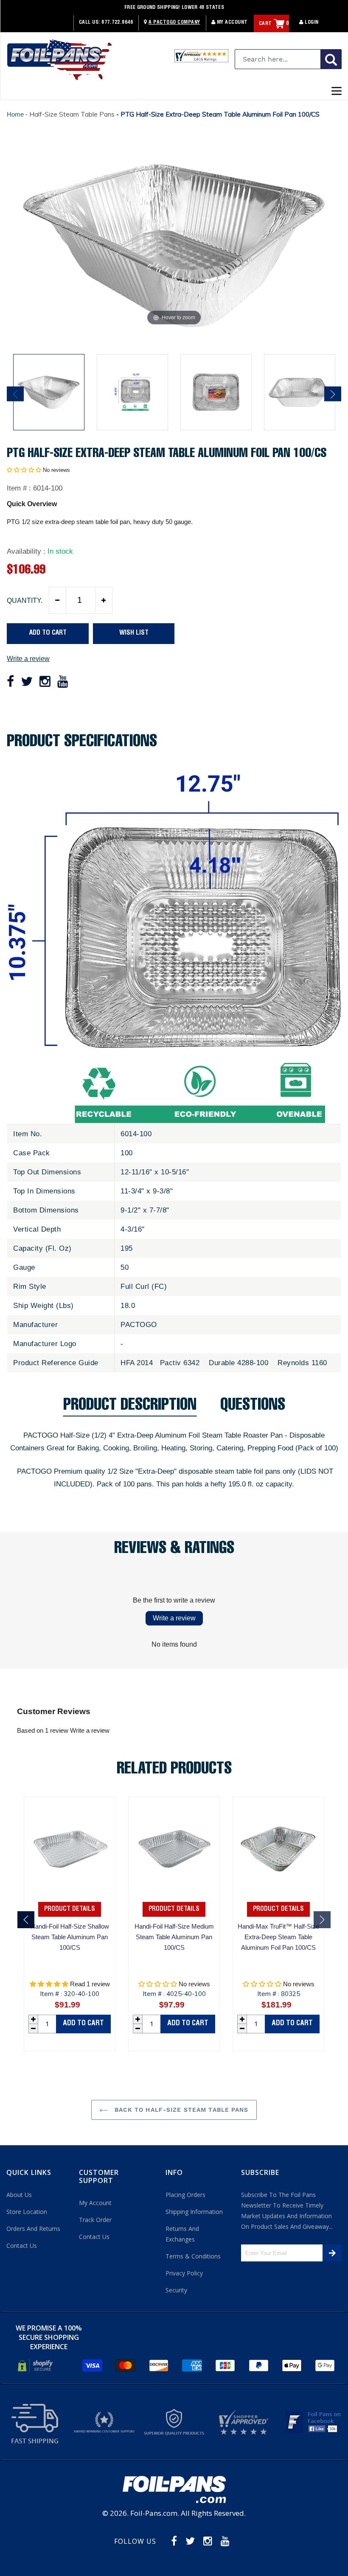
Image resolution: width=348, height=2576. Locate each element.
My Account (232, 22)
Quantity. (25, 601)
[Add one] (104, 600)
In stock (60, 551)
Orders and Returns (33, 2229)
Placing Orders (185, 2195)
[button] (24, 470)
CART (274, 24)
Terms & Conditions (193, 2256)
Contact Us (22, 2246)
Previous (15, 394)
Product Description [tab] (130, 1407)
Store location (27, 2212)
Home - (18, 114)
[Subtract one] (58, 600)
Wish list (134, 633)
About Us (19, 2195)
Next (333, 394)
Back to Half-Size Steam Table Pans (180, 2110)
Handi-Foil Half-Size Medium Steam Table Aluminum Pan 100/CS (174, 1937)
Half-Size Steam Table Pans (72, 114)
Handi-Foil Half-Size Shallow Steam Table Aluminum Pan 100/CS (70, 1937)
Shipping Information (194, 2212)
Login (311, 22)
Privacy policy (184, 2273)
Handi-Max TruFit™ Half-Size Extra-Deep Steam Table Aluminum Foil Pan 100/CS (278, 1937)
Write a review (28, 659)
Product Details (70, 1909)
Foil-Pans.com (154, 2513)
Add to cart (83, 2024)
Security (176, 2290)
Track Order (95, 2220)
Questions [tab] (253, 1407)
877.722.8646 (117, 22)
